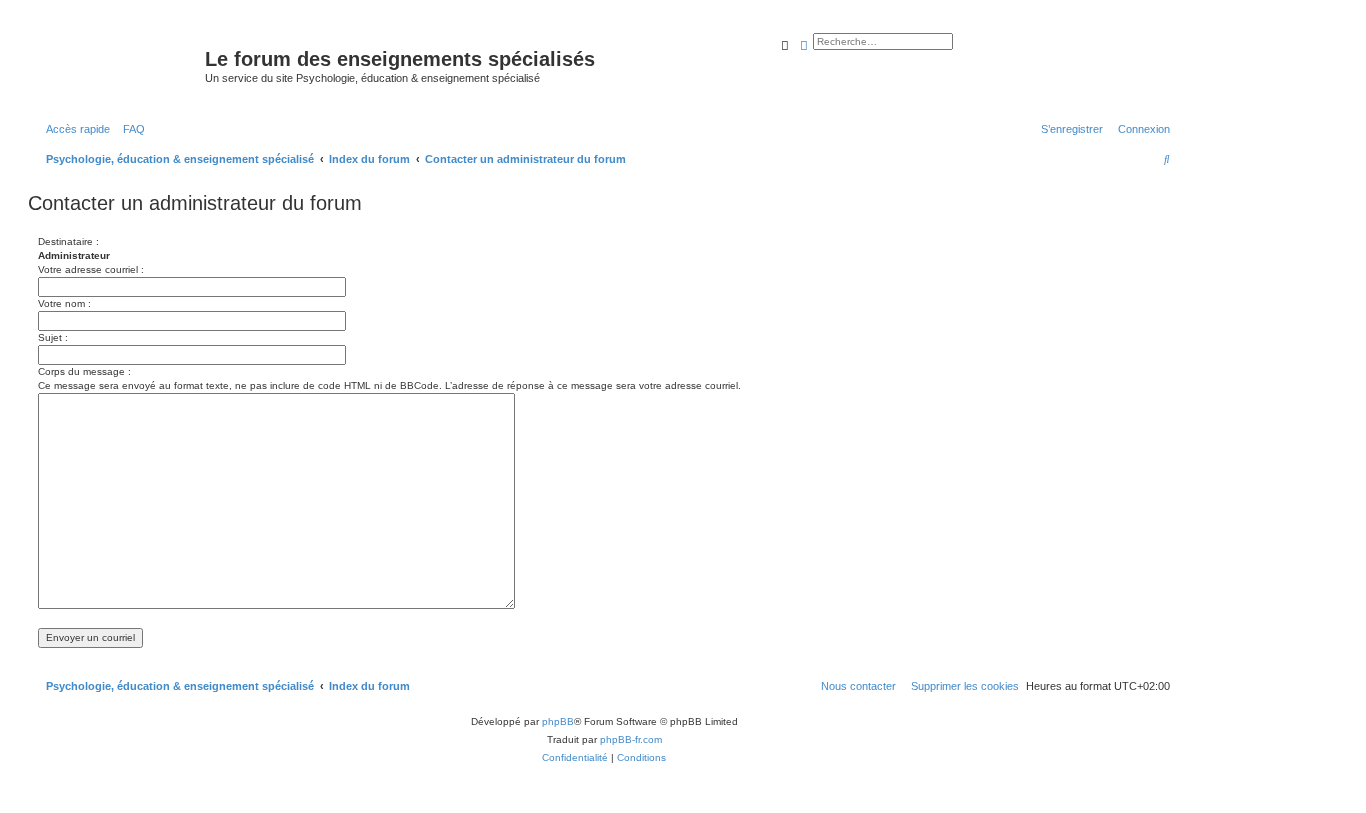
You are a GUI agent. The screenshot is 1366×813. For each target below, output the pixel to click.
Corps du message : (84, 371)
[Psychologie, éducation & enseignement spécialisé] (119, 65)
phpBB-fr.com (631, 739)
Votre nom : (64, 303)
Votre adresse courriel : (91, 269)
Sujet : (53, 337)
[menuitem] (130, 129)
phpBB (558, 721)
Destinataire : (68, 241)
